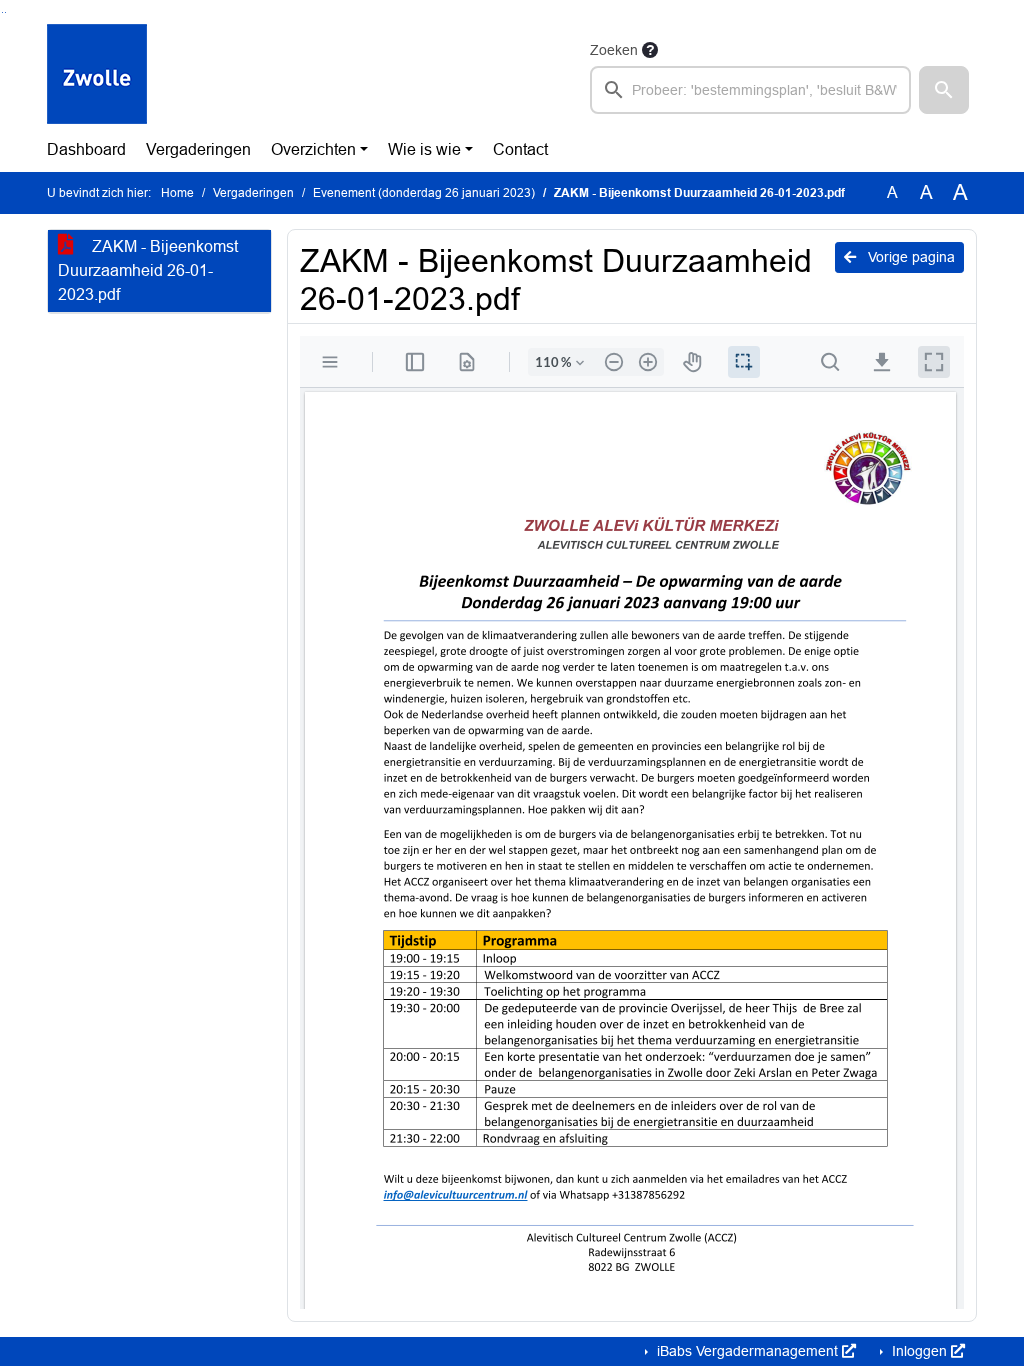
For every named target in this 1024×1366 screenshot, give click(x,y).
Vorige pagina (909, 257)
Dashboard (86, 149)
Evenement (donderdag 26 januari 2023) (424, 193)
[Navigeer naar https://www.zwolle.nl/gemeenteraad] (97, 76)
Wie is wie (424, 149)
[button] (944, 90)
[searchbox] (750, 90)
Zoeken (614, 50)
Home (177, 193)
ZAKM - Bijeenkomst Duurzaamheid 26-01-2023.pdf (148, 270)
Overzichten (313, 149)
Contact (520, 149)
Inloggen (919, 1351)
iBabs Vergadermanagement (747, 1351)
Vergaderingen (198, 149)
